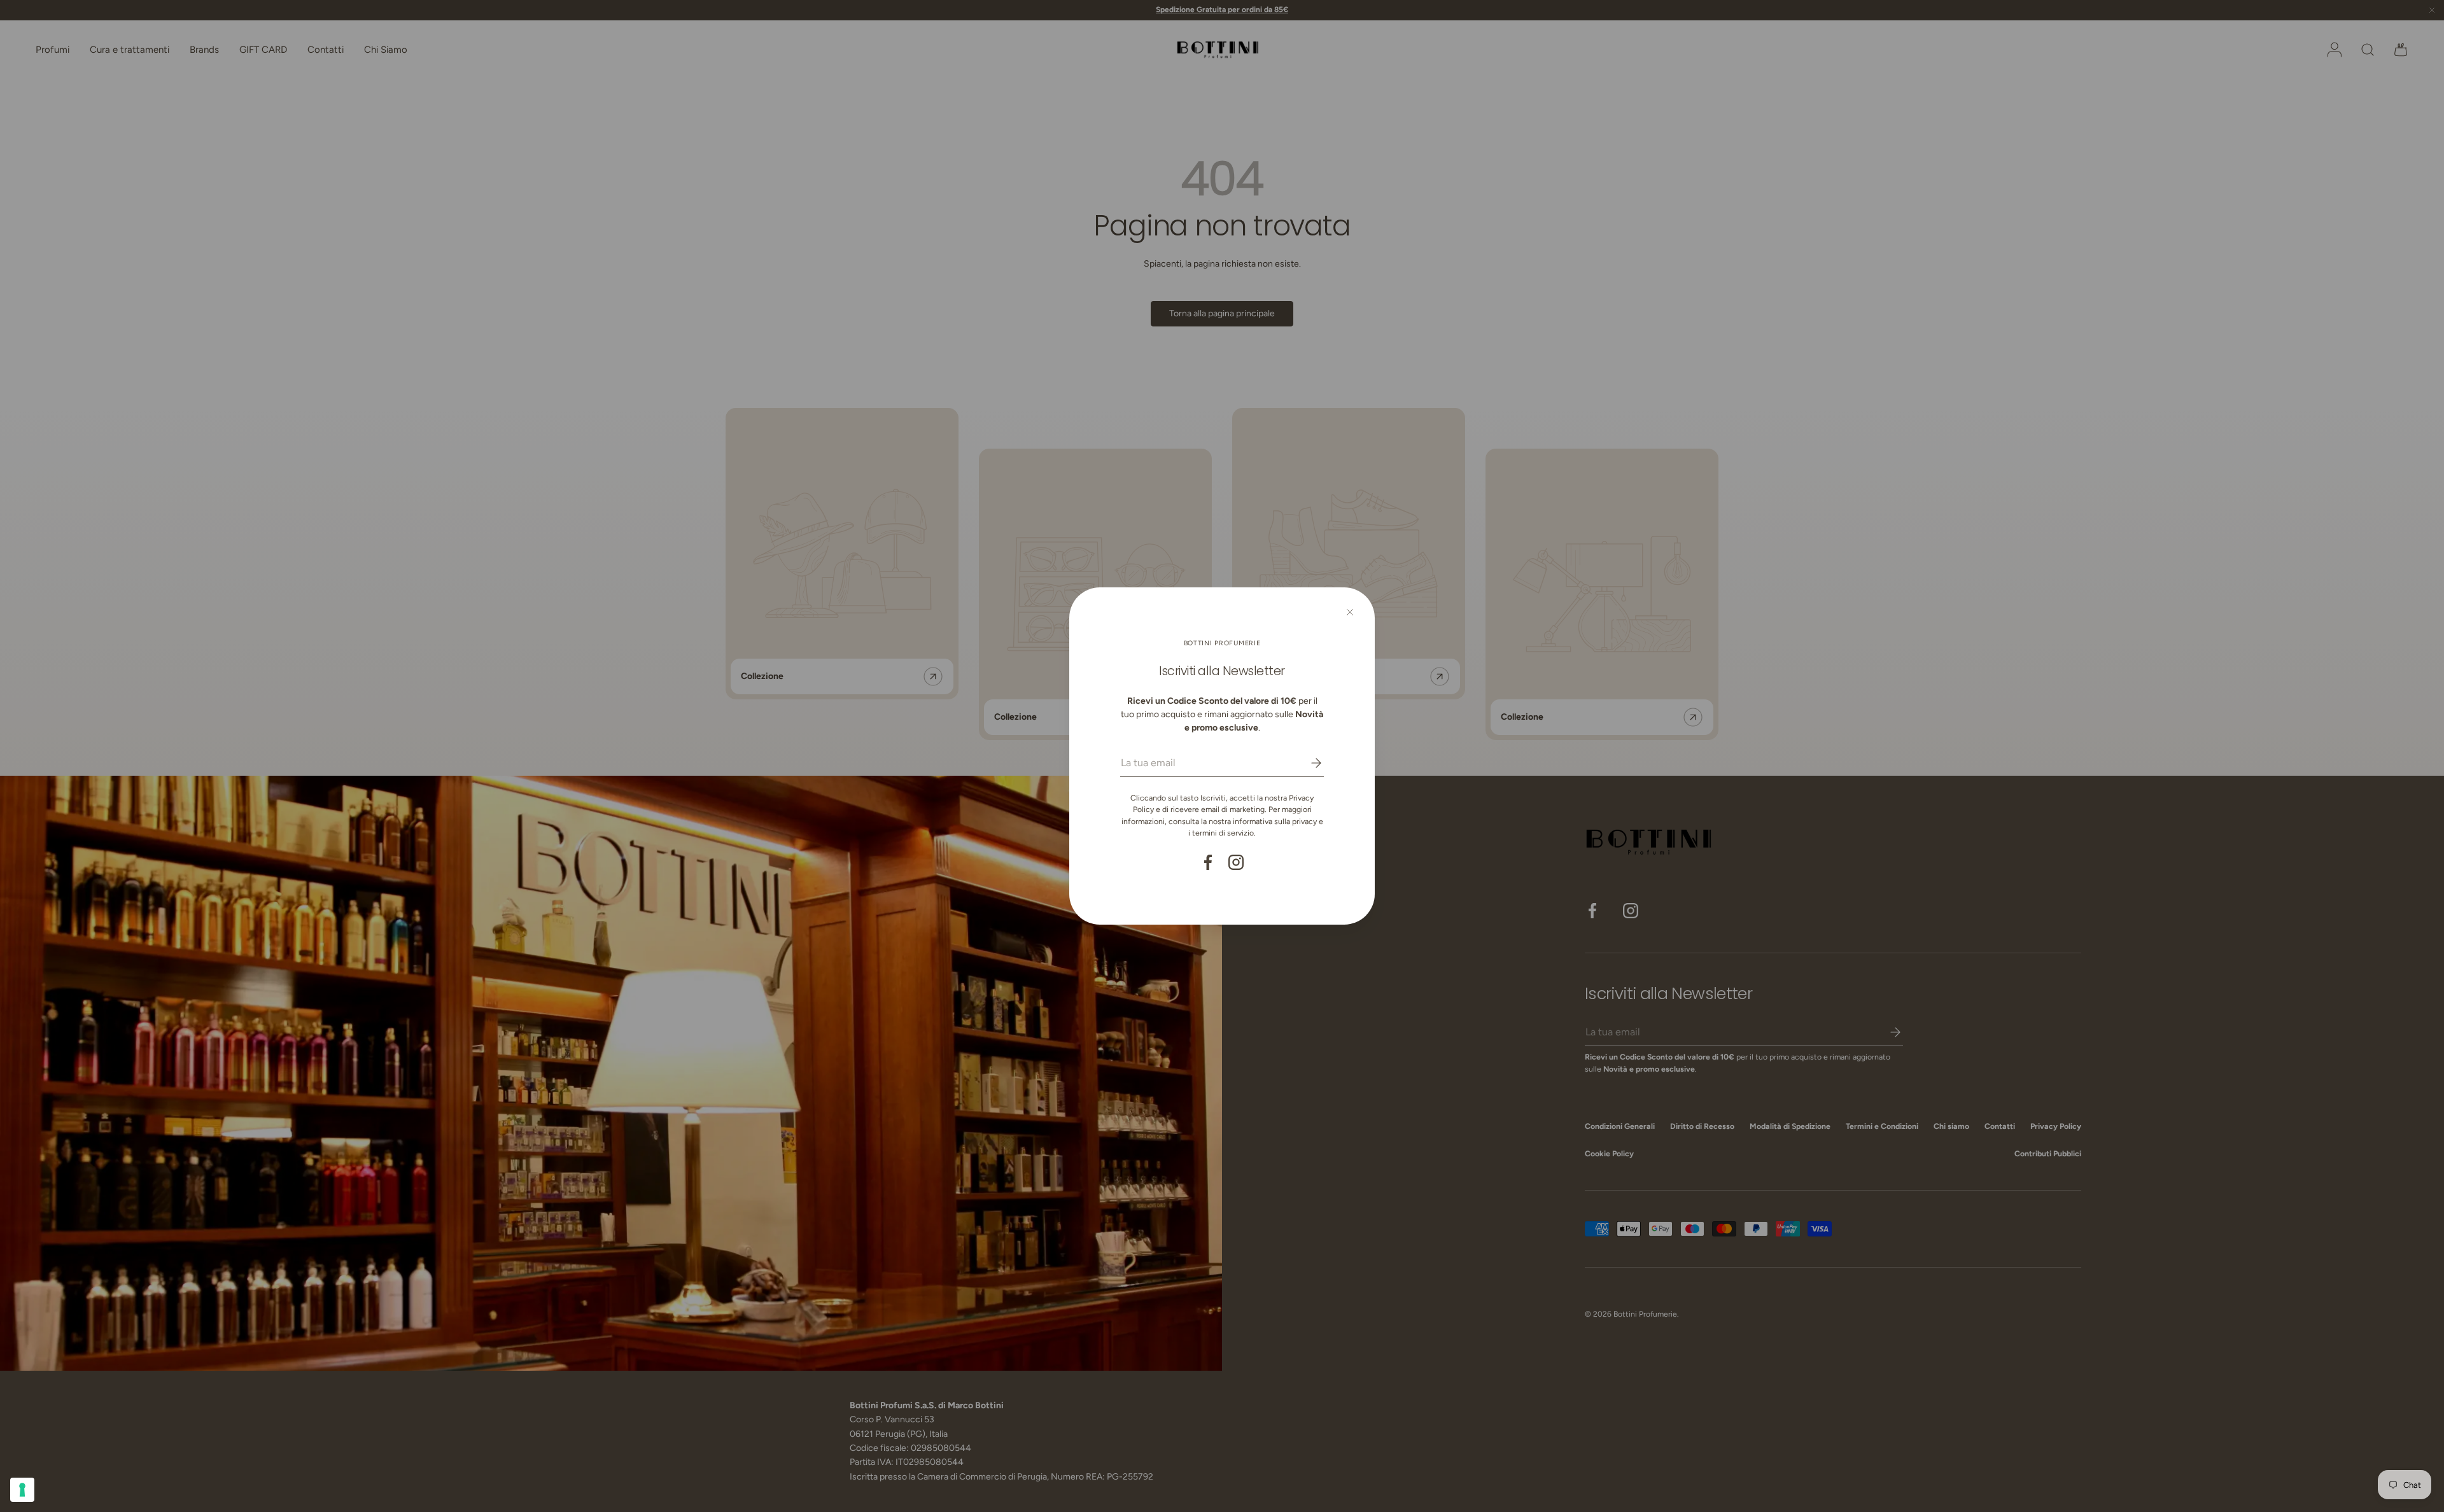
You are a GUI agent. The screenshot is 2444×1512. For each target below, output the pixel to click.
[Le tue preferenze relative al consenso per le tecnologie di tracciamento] (22, 1490)
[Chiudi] (1350, 612)
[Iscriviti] (1307, 763)
